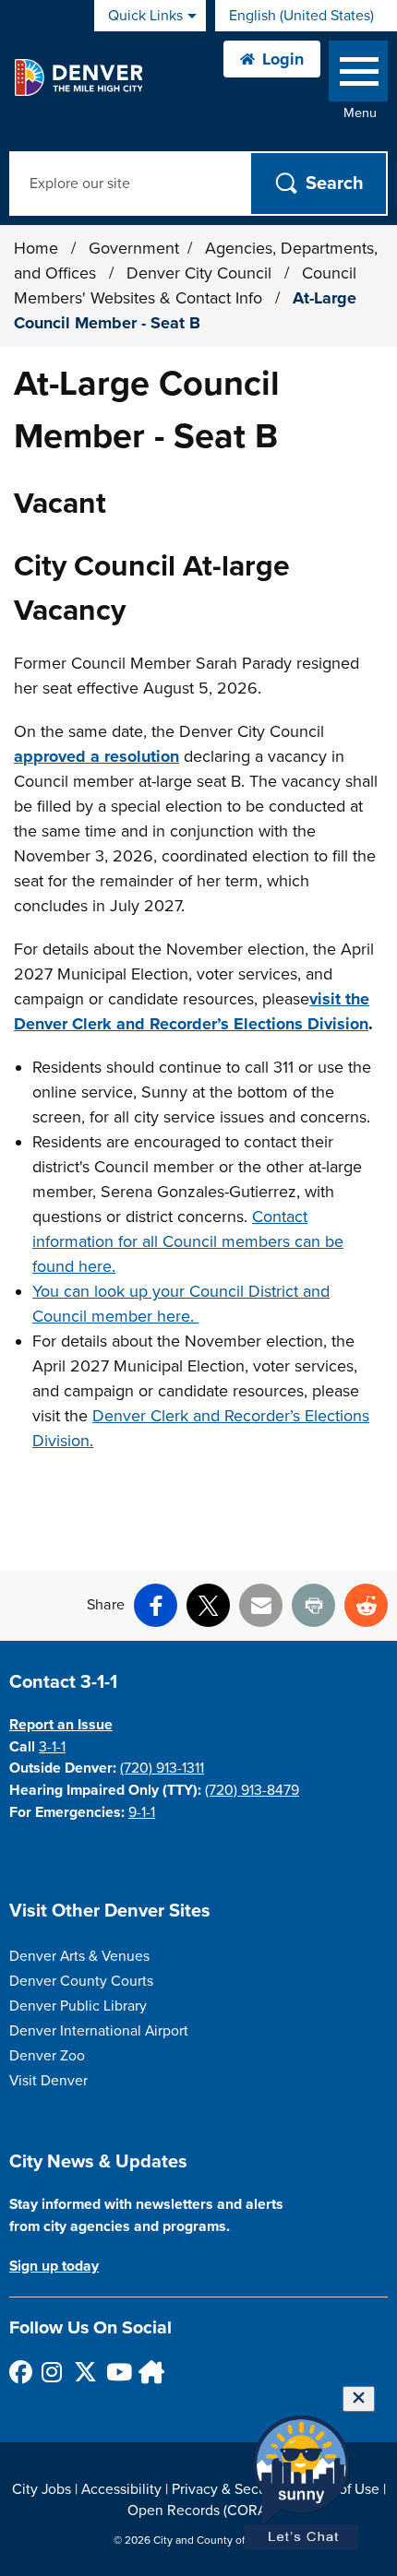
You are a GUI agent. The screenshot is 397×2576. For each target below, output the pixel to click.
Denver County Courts (81, 1981)
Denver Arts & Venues (79, 1956)
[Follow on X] (84, 2372)
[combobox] (306, 16)
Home (36, 248)
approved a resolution (96, 756)
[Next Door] (149, 2372)
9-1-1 (142, 1812)
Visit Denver (48, 2081)
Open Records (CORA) (199, 2511)
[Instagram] (52, 2372)
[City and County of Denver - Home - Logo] (78, 77)
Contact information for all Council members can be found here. (188, 1241)
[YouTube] (117, 2372)
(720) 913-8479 (252, 1790)
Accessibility (121, 2489)
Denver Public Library (78, 2006)
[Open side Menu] (358, 75)
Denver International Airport (99, 2031)
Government (134, 248)
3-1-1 (52, 1747)
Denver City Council (201, 273)
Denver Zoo (47, 2056)
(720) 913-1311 (162, 1768)
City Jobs (42, 2489)
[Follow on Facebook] (20, 2372)
